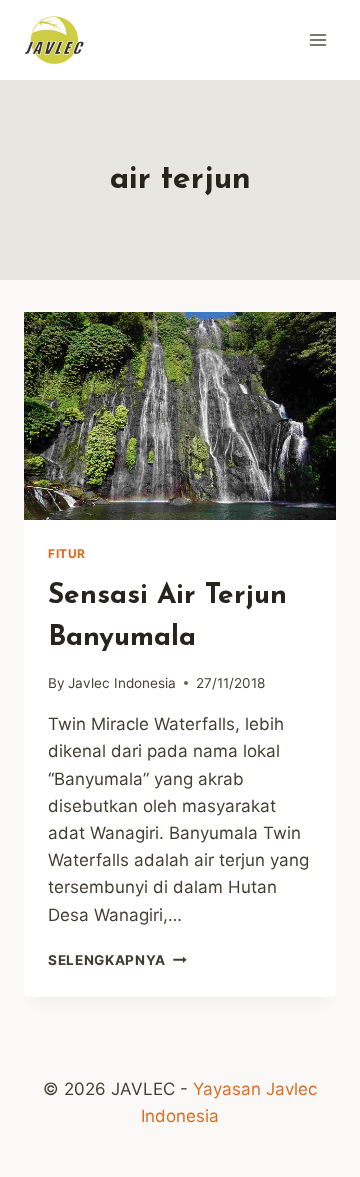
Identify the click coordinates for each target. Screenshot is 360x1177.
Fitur (67, 553)
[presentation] (180, 416)
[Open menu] (317, 39)
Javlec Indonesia (122, 683)
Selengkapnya (117, 960)
